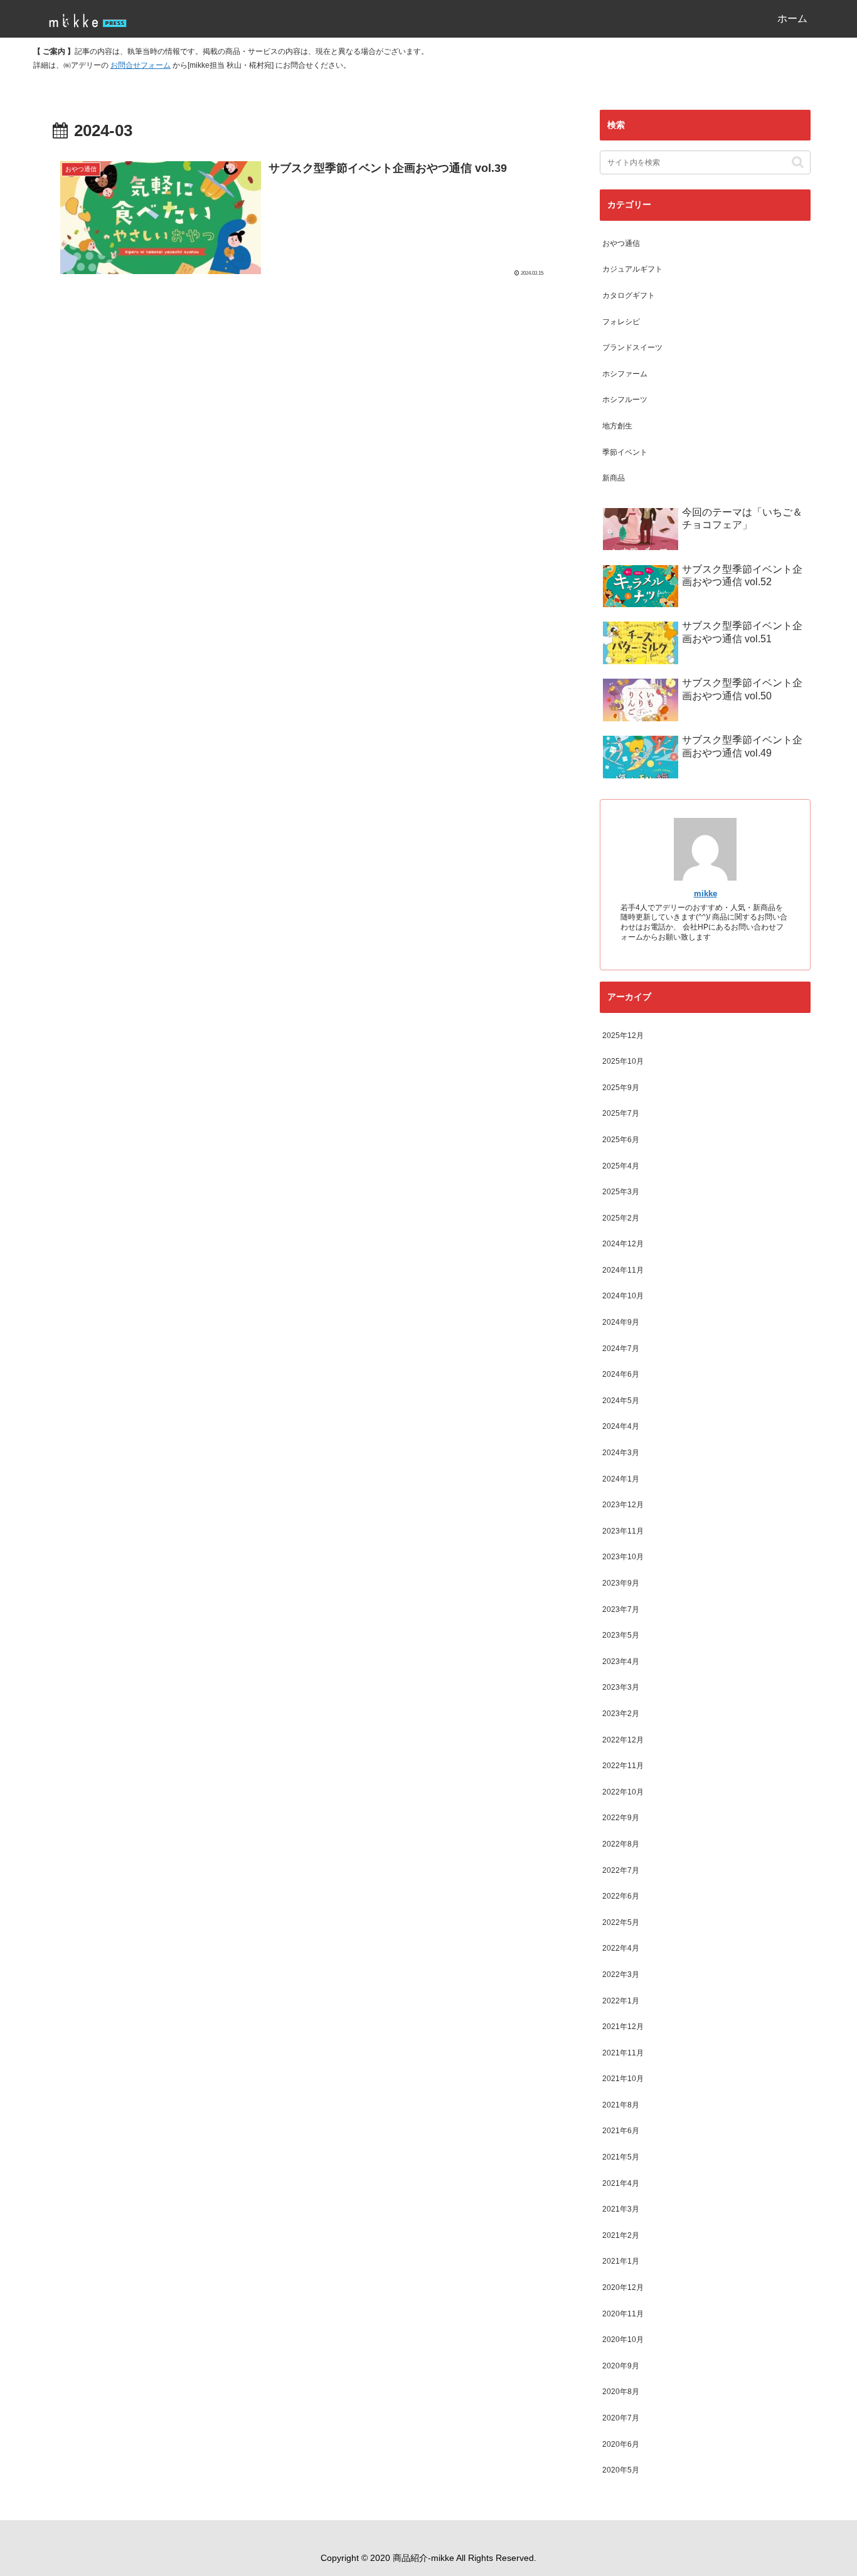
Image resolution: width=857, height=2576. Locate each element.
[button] (798, 162)
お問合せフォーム (141, 65)
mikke (705, 893)
